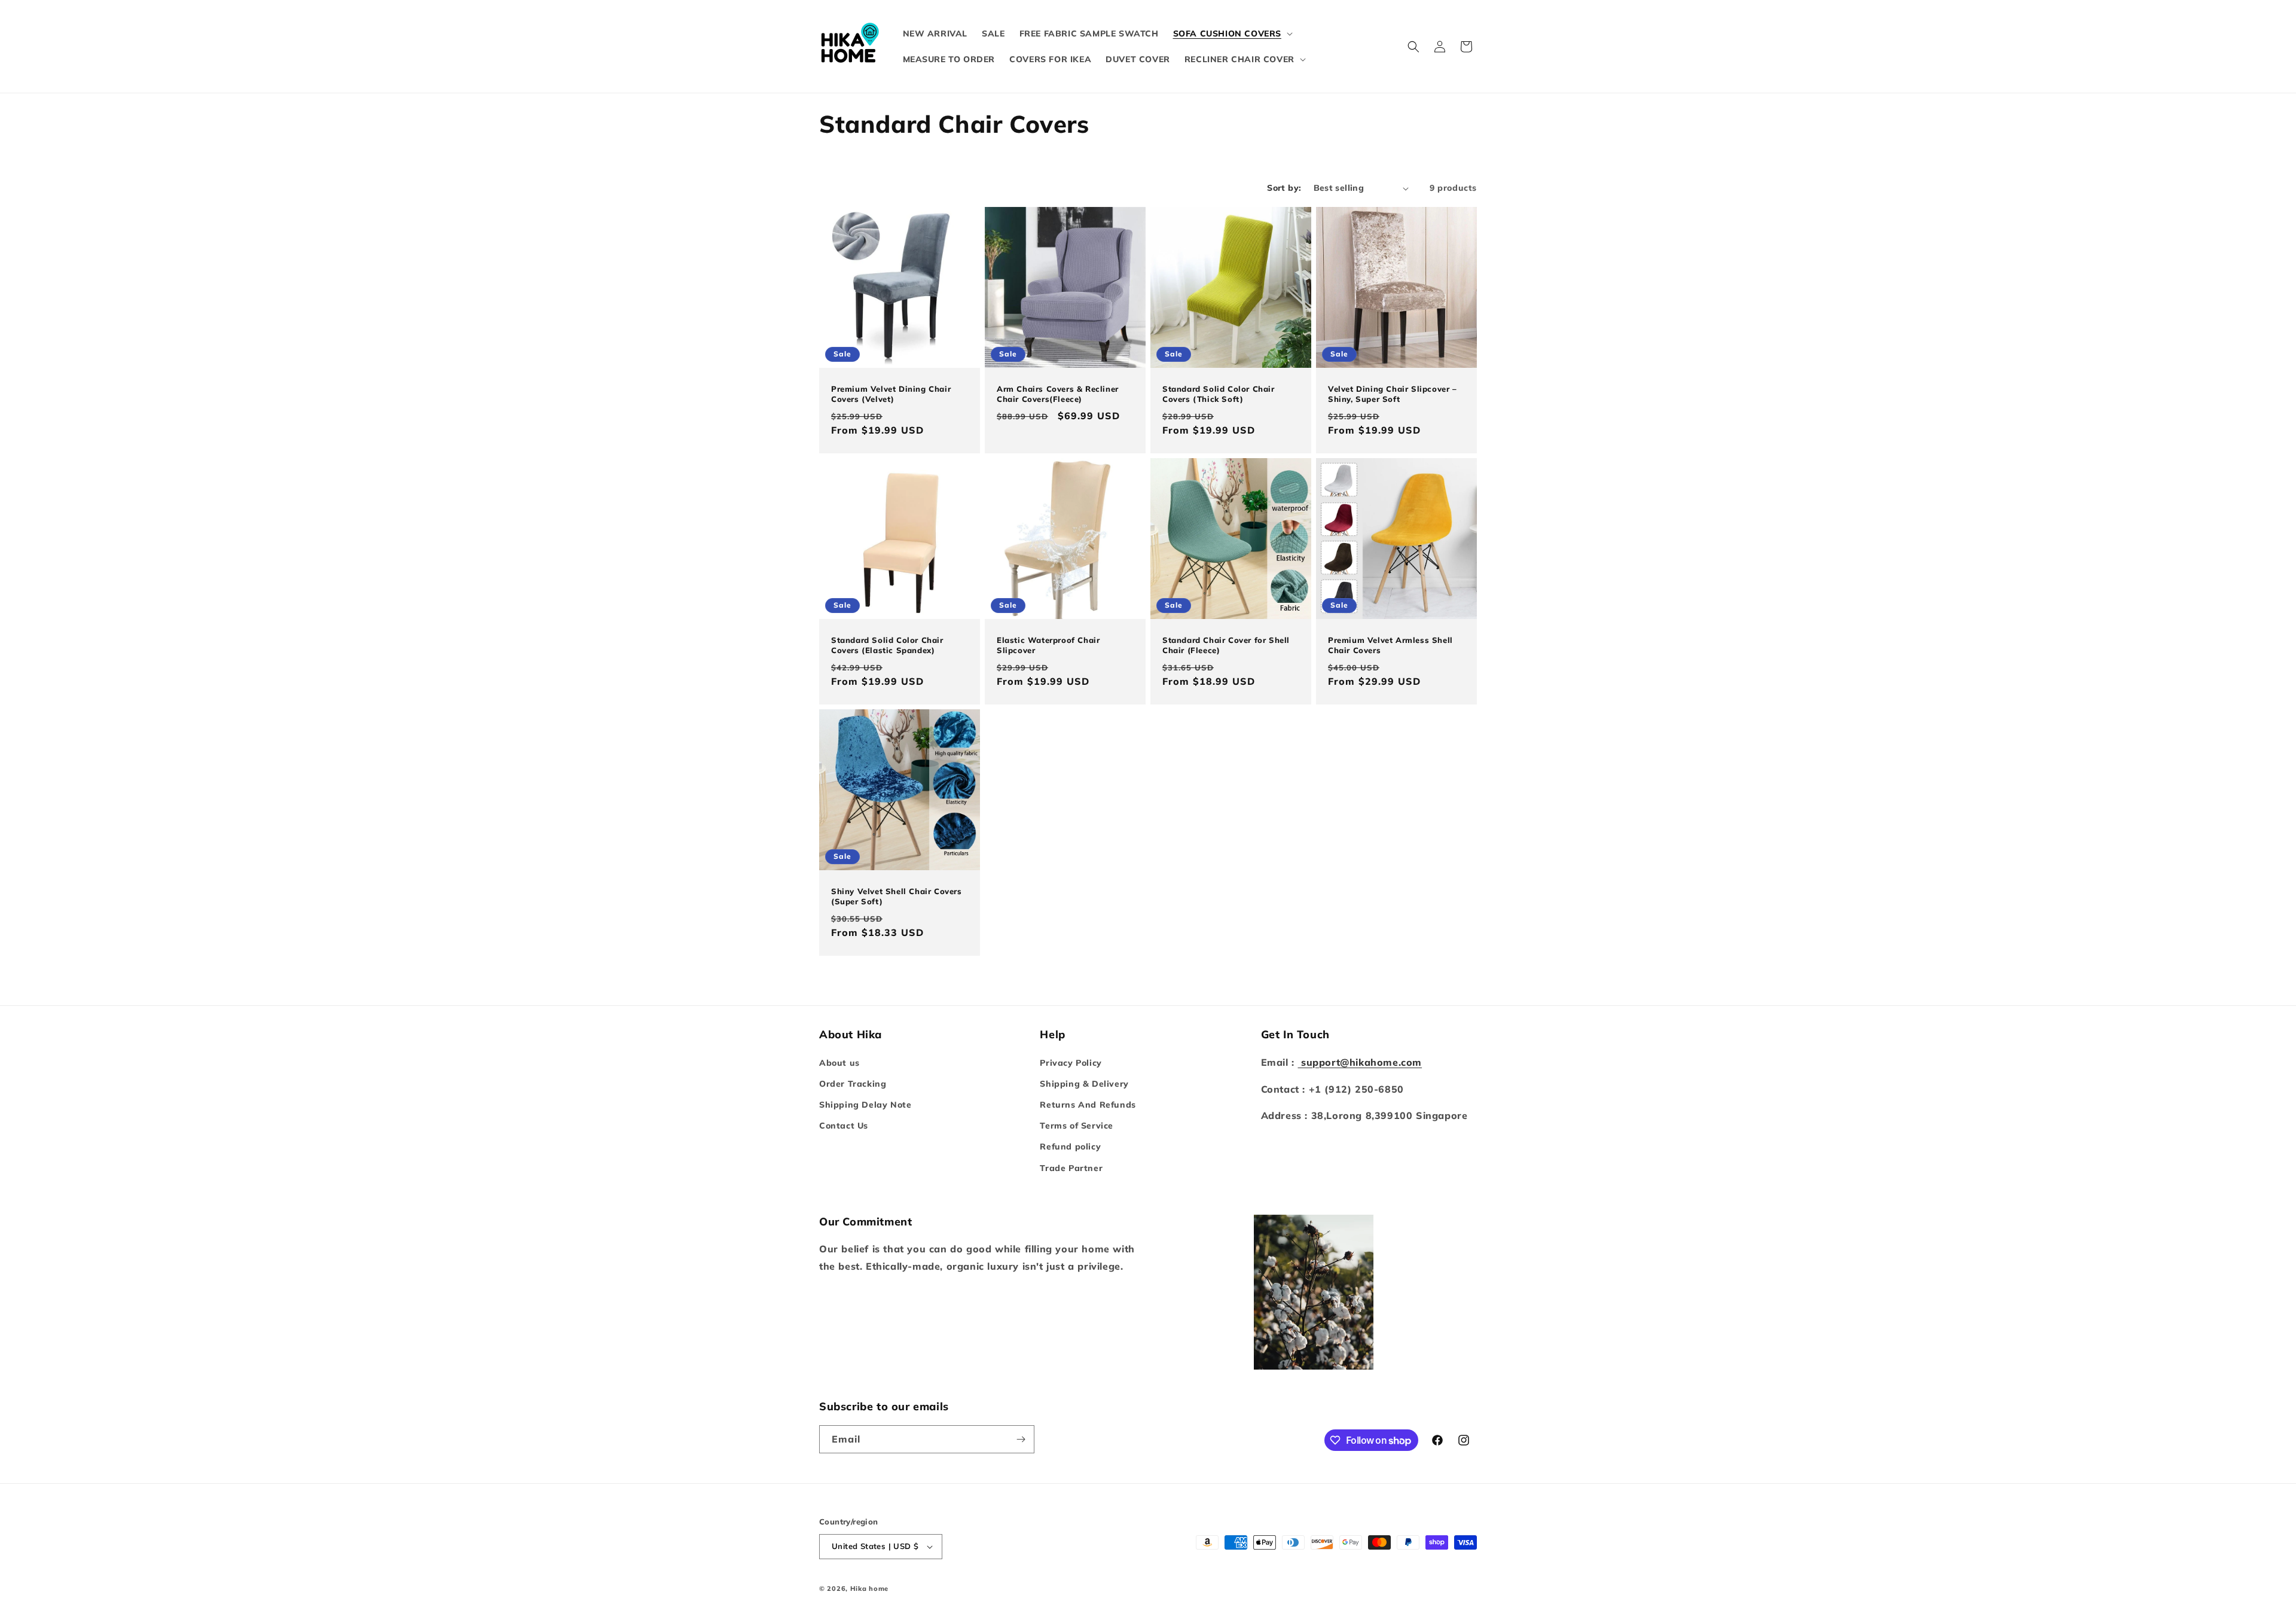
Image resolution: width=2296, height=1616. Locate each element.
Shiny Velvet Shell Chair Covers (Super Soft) (897, 896)
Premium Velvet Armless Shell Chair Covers (1390, 645)
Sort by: (1284, 188)
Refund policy (1070, 1147)
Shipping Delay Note (865, 1105)
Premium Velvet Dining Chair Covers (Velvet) (891, 394)
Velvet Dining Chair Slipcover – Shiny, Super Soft (1393, 394)
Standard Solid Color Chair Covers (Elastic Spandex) (887, 645)
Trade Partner (1071, 1168)
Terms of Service (1077, 1126)
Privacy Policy (1071, 1063)
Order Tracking (853, 1084)
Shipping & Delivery (1084, 1084)
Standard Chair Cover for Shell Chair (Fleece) (1226, 645)
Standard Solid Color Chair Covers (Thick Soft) (1219, 394)
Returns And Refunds (1088, 1105)
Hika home (869, 1588)
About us (839, 1063)
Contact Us (844, 1126)
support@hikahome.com (1360, 1062)
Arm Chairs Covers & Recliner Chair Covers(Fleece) (1058, 394)
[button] (1232, 33)
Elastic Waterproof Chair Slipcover (1048, 645)
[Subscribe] (1021, 1439)
